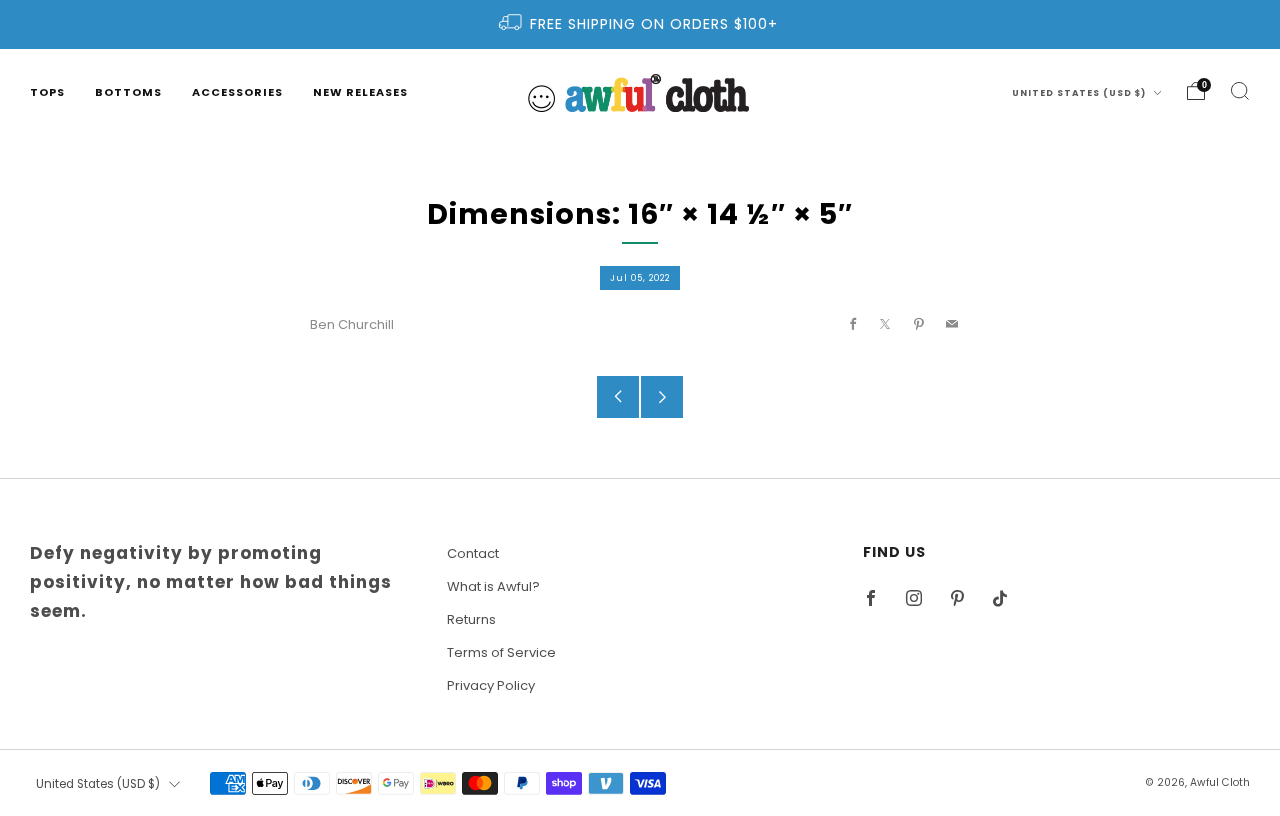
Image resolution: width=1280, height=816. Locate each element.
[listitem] (640, 24)
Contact (473, 553)
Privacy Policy (491, 685)
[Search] (1240, 91)
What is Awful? (493, 586)
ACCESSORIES (237, 92)
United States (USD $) (1080, 93)
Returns (471, 619)
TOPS (47, 92)
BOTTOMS (128, 92)
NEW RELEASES (360, 92)
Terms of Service (501, 652)
